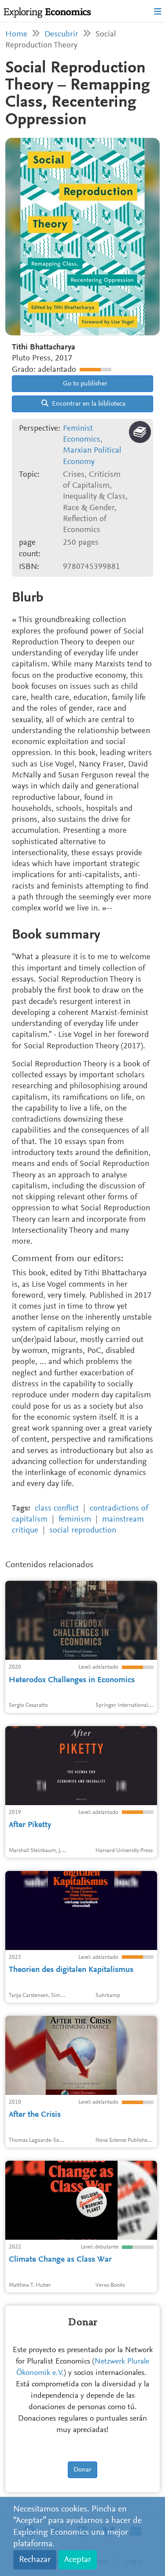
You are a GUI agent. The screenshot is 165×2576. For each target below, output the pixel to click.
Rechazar (35, 2560)
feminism (75, 1520)
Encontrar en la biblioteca (88, 404)
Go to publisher (84, 384)
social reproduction (83, 1531)
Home (16, 34)
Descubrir (61, 34)
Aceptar (78, 2560)
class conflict (57, 1509)
